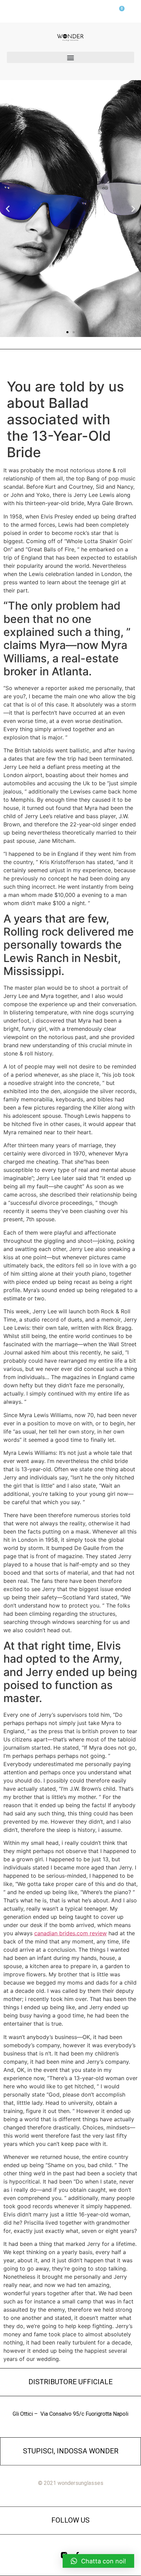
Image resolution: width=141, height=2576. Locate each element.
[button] (70, 57)
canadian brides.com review (70, 1933)
